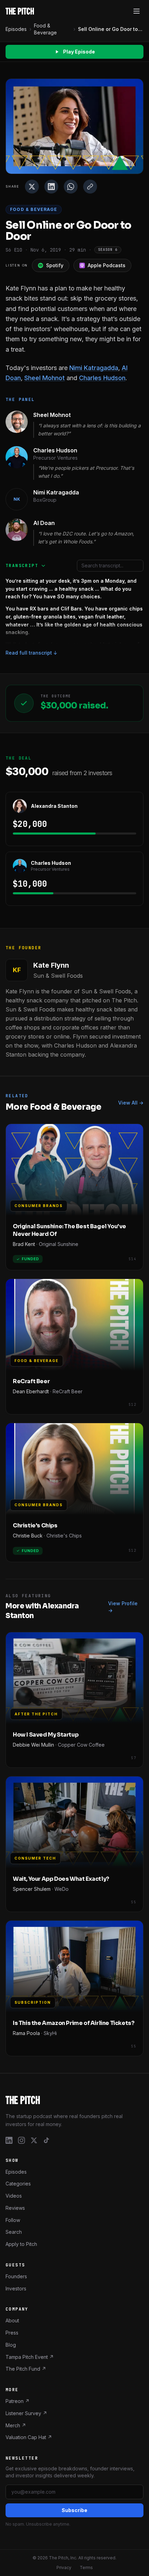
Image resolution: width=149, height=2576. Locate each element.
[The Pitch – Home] (74, 2100)
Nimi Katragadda (94, 368)
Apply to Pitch (21, 2244)
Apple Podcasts (107, 265)
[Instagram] (21, 2140)
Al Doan (44, 523)
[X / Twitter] (34, 2140)
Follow (13, 2220)
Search (14, 2232)
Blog (11, 2345)
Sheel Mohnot (45, 378)
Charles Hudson (102, 378)
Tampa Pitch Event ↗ (30, 2357)
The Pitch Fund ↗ (26, 2369)
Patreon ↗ (17, 2401)
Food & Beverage (45, 29)
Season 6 (108, 250)
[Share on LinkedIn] (51, 187)
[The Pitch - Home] (20, 11)
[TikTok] (46, 2140)
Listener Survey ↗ (26, 2413)
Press (12, 2333)
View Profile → (123, 1607)
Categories (18, 2184)
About (12, 2320)
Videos (14, 2196)
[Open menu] (137, 11)
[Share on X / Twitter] (32, 187)
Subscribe (74, 2510)
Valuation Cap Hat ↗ (29, 2437)
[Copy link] (90, 187)
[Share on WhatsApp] (71, 187)
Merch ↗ (16, 2425)
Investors (16, 2288)
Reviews (15, 2208)
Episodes (16, 29)
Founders (16, 2276)
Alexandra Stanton (54, 806)
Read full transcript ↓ (32, 653)
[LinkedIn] (9, 2140)
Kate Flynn (51, 965)
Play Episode (79, 52)
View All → (131, 1103)
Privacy (64, 2567)
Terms (86, 2567)
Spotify (55, 265)
